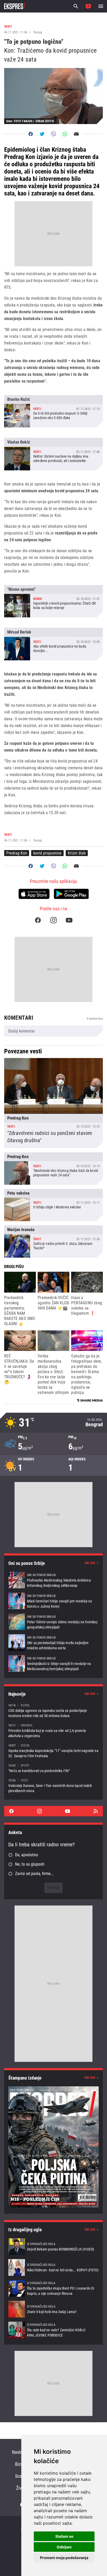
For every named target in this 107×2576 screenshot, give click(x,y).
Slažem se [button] (64, 2536)
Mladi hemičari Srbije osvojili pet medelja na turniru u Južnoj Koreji (53, 1601)
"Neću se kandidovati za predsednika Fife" (53, 1768)
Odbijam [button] (64, 2547)
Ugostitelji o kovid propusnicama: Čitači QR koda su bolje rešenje (53, 601)
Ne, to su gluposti (30, 1864)
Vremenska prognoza (53, 1423)
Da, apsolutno (26, 1855)
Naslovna (21, 2452)
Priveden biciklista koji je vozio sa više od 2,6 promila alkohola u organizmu (53, 1730)
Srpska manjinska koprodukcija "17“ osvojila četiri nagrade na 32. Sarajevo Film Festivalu (53, 1751)
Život (21, 2488)
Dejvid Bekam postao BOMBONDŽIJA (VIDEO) (53, 2247)
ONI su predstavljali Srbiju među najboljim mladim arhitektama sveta (53, 1643)
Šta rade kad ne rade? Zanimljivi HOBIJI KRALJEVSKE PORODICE (53, 2330)
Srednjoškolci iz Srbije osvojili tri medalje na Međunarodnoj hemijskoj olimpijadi (53, 1663)
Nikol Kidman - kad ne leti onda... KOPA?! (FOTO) (53, 2267)
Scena (21, 2476)
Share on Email (76, 134)
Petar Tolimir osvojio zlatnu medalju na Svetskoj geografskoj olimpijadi (53, 1622)
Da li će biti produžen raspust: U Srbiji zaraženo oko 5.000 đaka (53, 411)
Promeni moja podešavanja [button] (64, 2558)
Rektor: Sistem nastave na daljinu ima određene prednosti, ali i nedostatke (53, 454)
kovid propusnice (47, 853)
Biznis (21, 2464)
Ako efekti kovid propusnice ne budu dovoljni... (53, 644)
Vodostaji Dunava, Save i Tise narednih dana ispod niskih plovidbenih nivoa (53, 1785)
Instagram (53, 920)
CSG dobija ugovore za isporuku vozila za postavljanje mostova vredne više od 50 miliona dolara (53, 1710)
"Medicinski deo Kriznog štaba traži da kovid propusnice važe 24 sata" (53, 1169)
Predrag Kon (17, 853)
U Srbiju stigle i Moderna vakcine (53, 1205)
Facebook (38, 920)
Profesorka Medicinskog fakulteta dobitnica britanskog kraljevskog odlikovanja (53, 1580)
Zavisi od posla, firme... (34, 1874)
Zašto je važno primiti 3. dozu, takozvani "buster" (53, 1241)
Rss (96, 1811)
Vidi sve (90, 1563)
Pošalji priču (88, 6)
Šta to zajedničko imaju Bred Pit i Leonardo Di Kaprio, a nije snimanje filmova (53, 2288)
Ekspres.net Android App (71, 894)
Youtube (69, 920)
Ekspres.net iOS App (34, 894)
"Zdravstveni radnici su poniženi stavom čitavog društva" (53, 1103)
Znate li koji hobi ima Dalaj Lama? (53, 2309)
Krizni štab (77, 853)
